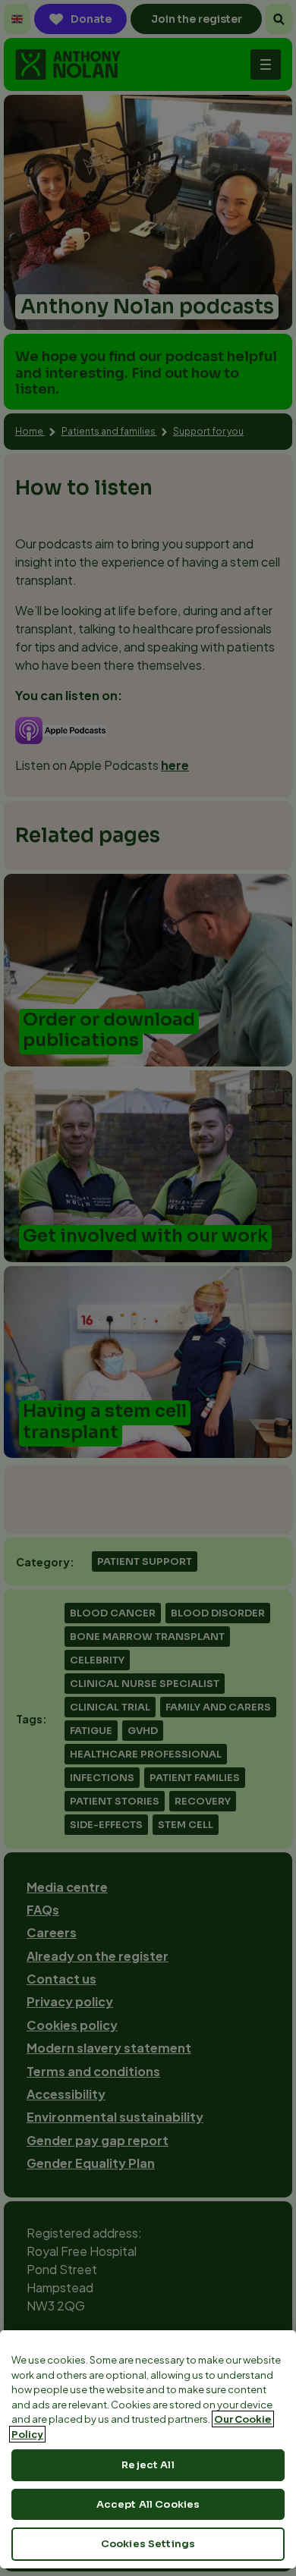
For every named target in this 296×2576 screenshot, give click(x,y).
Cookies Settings (148, 2544)
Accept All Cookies (148, 2504)
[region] (148, 2449)
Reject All (148, 2465)
